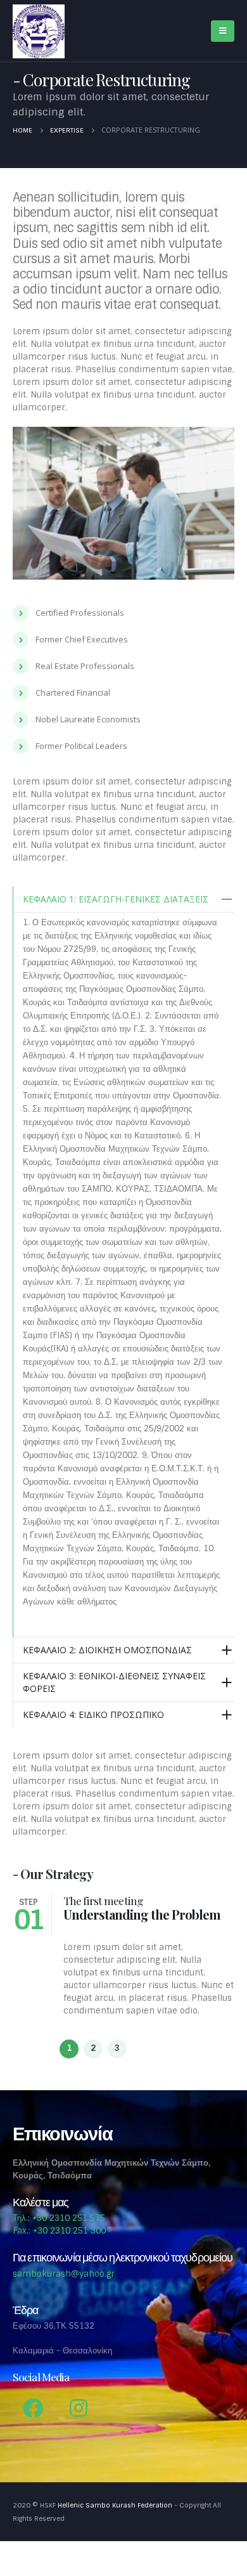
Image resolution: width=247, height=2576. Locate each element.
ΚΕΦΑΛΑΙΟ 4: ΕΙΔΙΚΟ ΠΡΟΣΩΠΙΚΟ (93, 1714)
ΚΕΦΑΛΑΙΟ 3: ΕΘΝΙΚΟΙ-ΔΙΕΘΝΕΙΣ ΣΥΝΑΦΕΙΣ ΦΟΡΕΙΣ (114, 1682)
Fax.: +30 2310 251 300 (59, 2231)
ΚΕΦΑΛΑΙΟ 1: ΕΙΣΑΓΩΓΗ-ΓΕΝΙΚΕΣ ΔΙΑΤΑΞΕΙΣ (116, 899)
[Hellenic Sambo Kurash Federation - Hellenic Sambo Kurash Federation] (39, 31)
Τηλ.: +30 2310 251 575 (59, 2218)
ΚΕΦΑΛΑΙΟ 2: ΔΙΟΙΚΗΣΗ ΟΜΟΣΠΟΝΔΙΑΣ (107, 1650)
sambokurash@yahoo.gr (64, 2274)
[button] (69, 2049)
